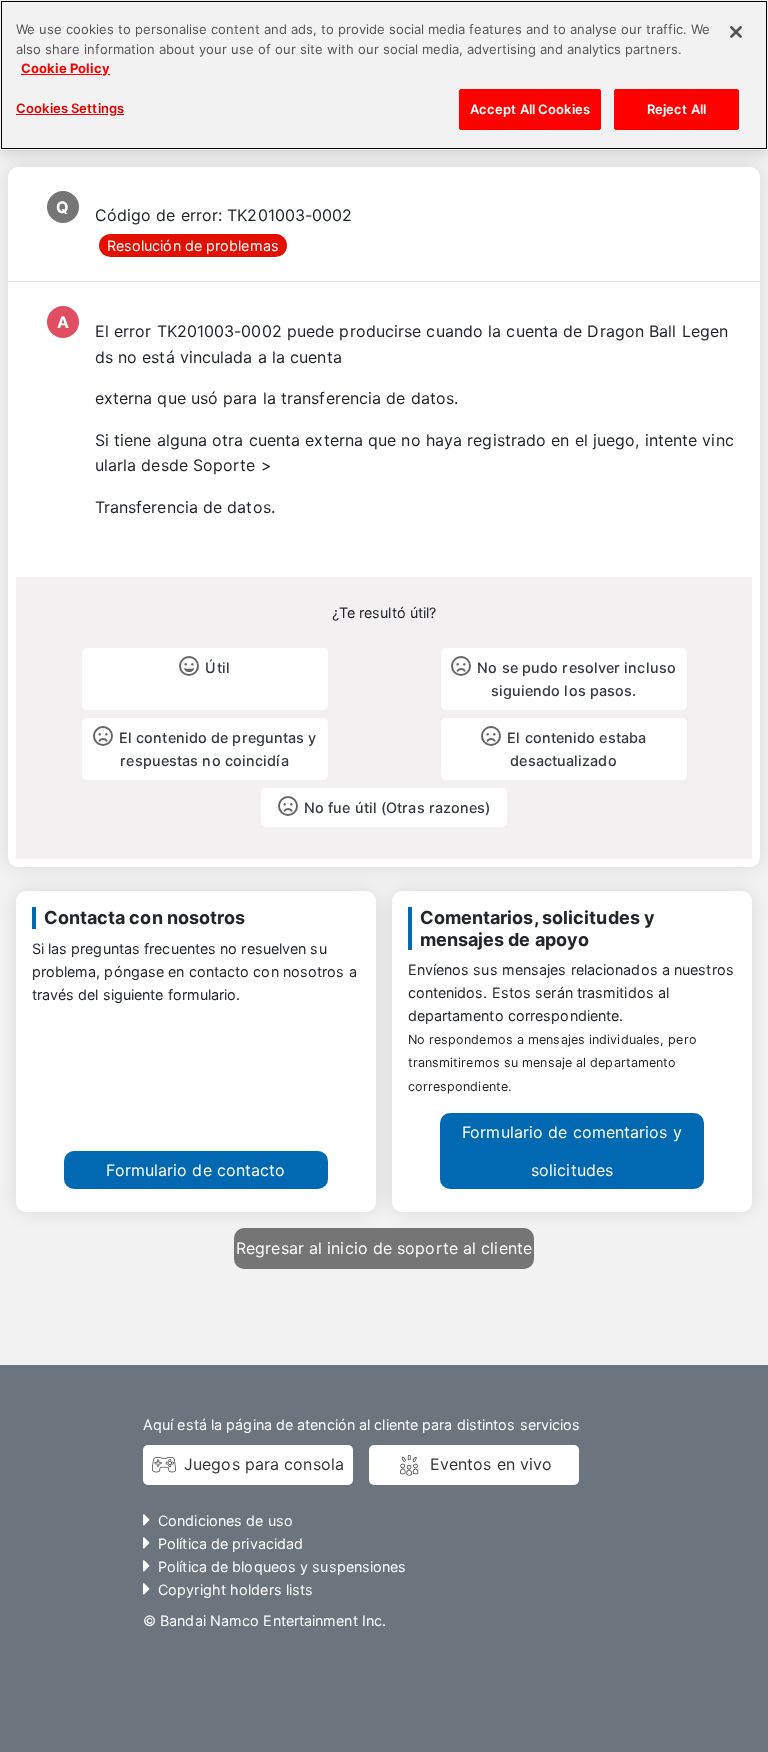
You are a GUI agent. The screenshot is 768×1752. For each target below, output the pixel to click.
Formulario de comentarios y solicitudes (572, 1151)
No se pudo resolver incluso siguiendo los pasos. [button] (576, 679)
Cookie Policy (65, 68)
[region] (384, 75)
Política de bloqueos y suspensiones (282, 1566)
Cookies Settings (70, 108)
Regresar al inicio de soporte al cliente (384, 1248)
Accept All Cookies (530, 109)
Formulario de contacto (195, 1170)
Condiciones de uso (225, 1520)
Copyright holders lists (235, 1589)
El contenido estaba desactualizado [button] (576, 749)
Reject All (676, 109)
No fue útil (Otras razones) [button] (397, 807)
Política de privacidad (230, 1543)
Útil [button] (217, 667)
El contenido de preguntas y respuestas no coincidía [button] (218, 749)
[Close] (736, 32)
